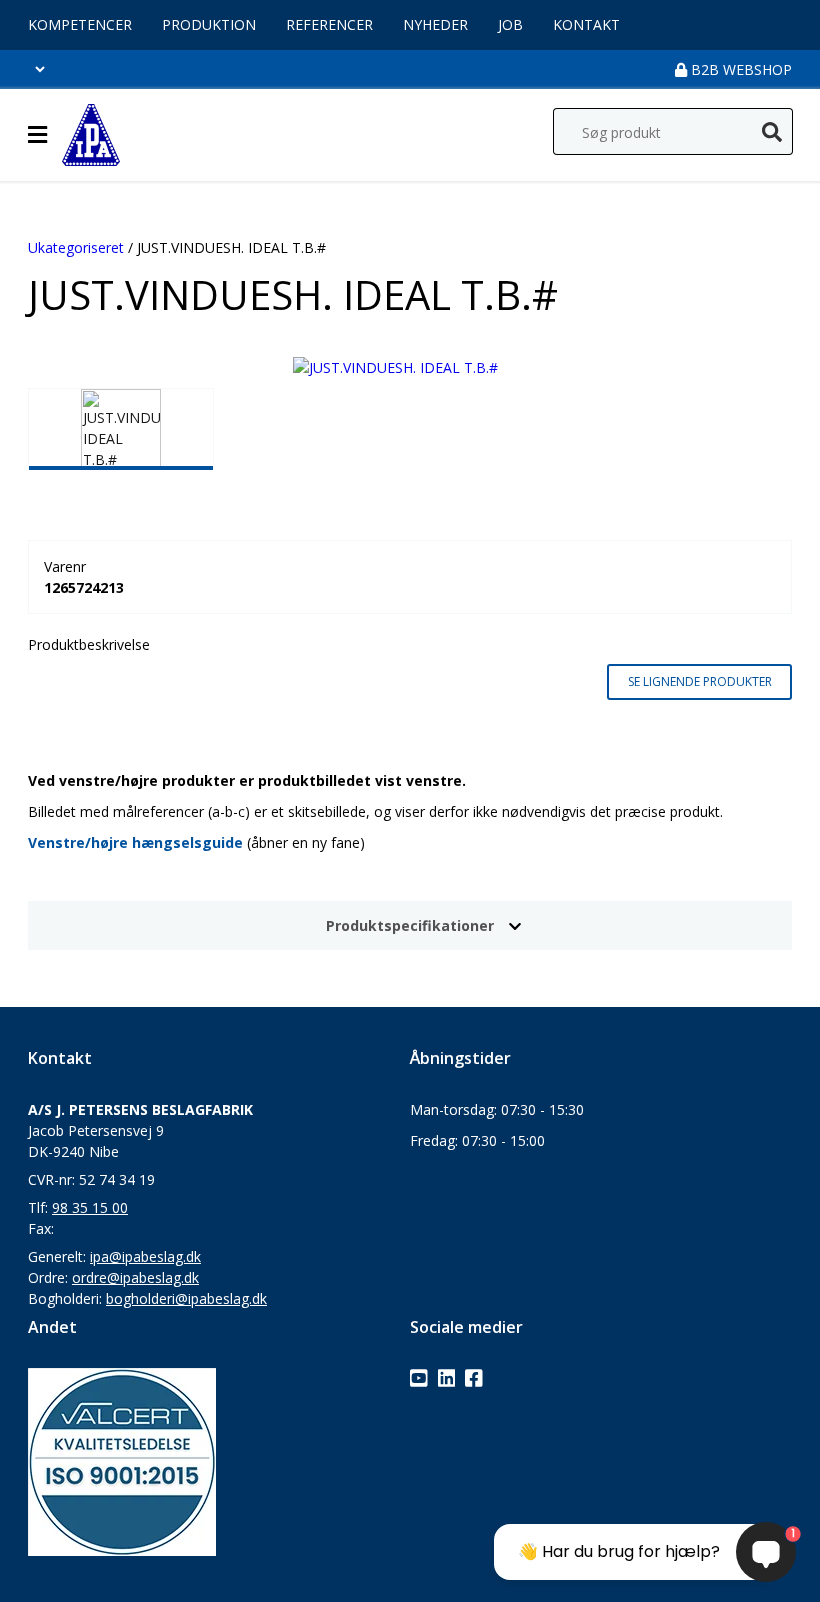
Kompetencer (80, 24)
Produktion (209, 24)
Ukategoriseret (76, 247)
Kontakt (586, 24)
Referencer (329, 24)
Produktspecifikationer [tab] (410, 925)
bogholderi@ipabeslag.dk (186, 1298)
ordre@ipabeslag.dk (135, 1277)
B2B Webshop (739, 69)
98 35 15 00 (90, 1207)
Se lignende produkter (700, 681)
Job (510, 24)
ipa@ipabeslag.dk (145, 1256)
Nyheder (435, 24)
